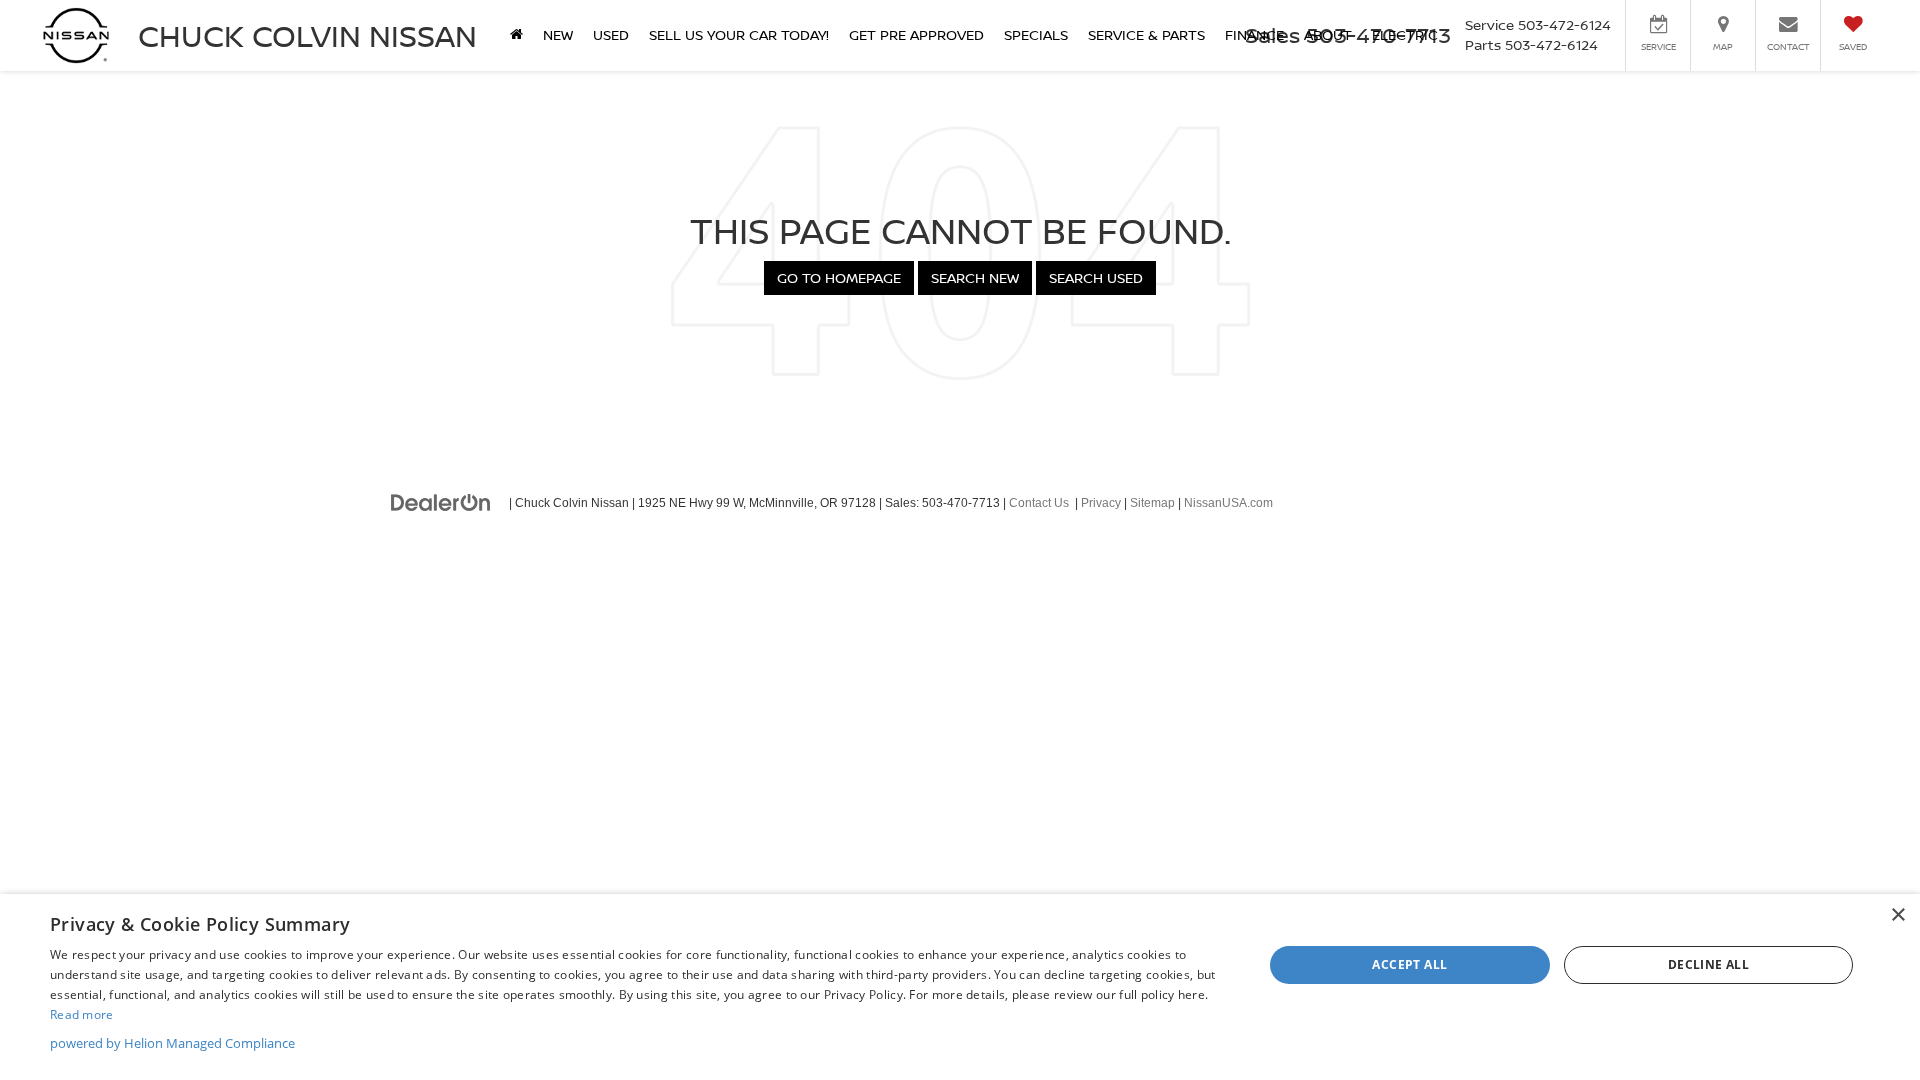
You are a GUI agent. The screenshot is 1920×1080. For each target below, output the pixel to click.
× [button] (1897, 915)
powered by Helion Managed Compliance (172, 1043)
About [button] (1328, 34)
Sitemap (1152, 503)
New (558, 34)
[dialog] (960, 987)
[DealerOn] (441, 502)
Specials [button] (1036, 34)
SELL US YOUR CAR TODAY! (739, 34)
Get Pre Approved (916, 34)
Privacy (1101, 503)
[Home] (516, 35)
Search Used (1096, 277)
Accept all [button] (1409, 964)
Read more (82, 1014)
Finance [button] (1254, 34)
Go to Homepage (839, 277)
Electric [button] (1405, 34)
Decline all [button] (1708, 964)
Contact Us (1039, 503)
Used (611, 34)
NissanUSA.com (1228, 503)
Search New (975, 277)
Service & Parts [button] (1146, 34)
